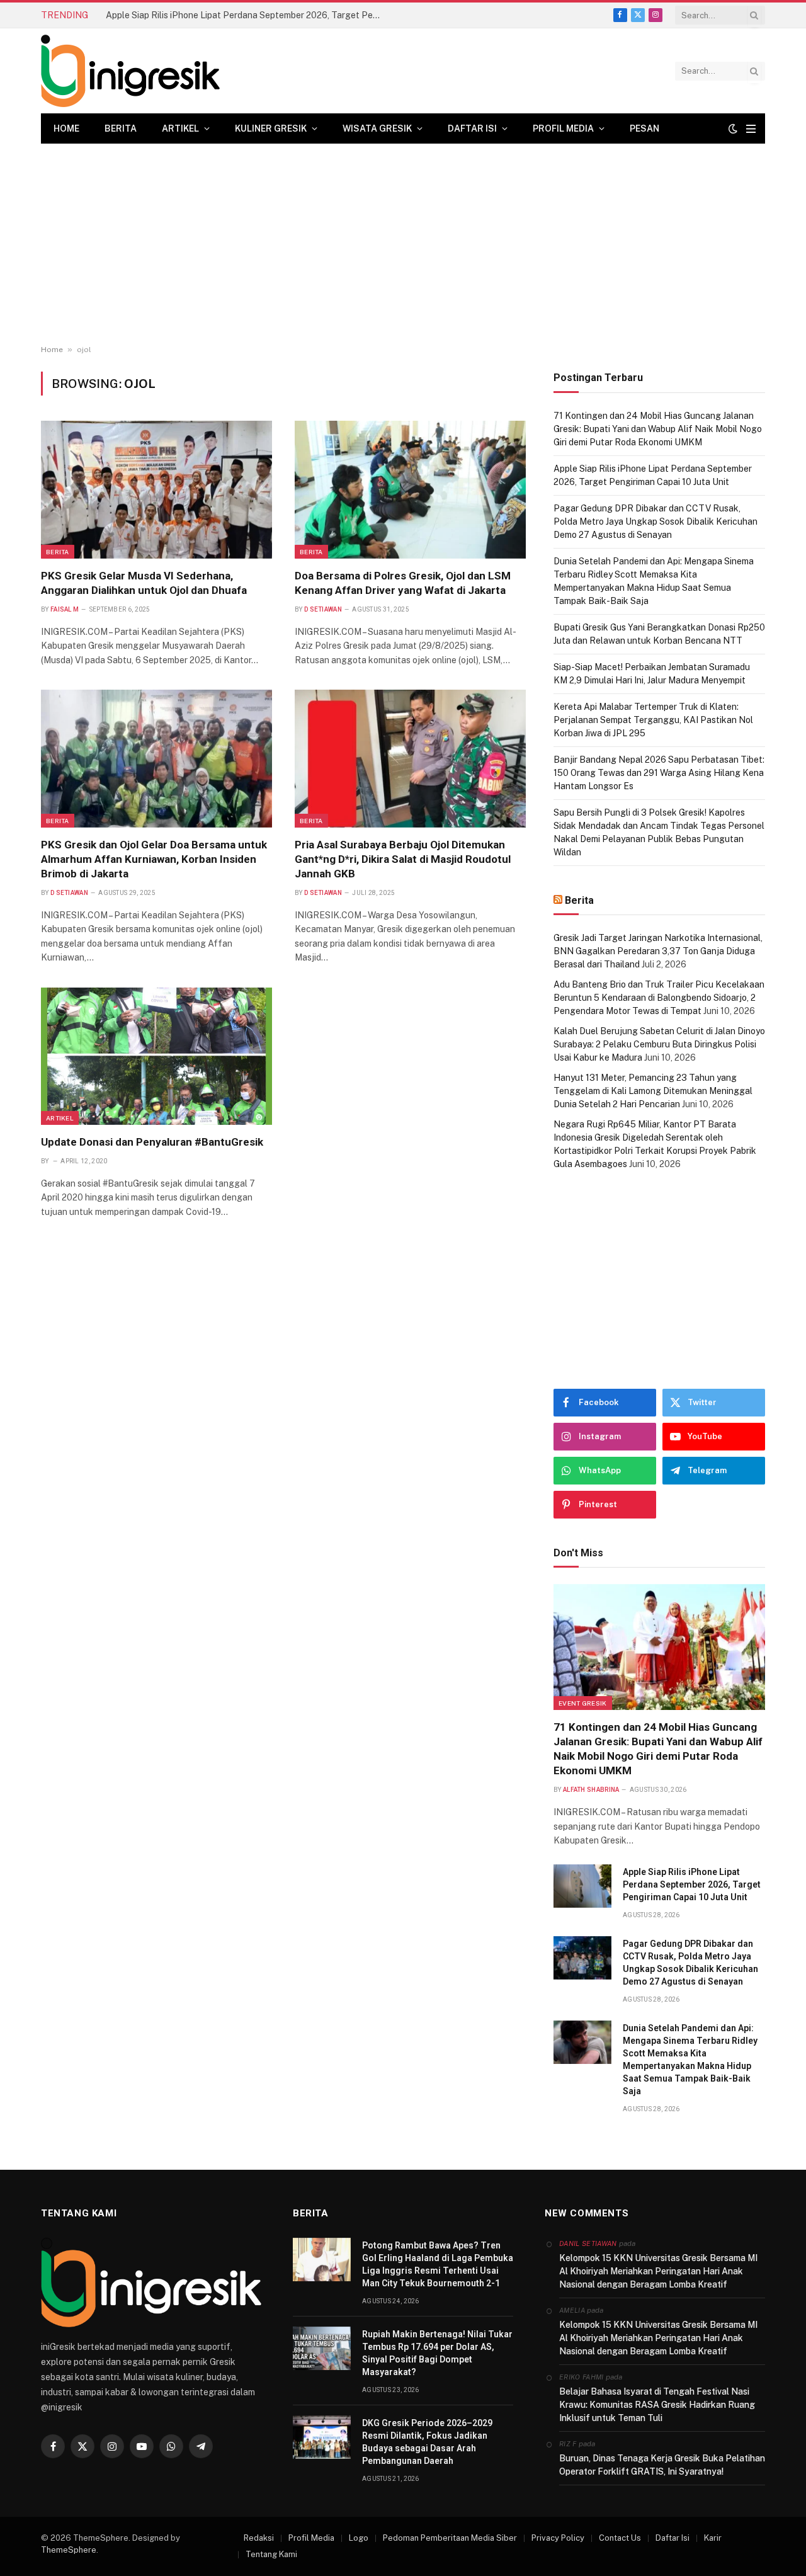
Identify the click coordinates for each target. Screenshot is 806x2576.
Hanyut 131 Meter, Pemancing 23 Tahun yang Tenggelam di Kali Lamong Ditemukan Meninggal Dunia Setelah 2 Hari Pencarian (653, 1091)
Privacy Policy (558, 2538)
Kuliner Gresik (271, 128)
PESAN (644, 128)
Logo (359, 2538)
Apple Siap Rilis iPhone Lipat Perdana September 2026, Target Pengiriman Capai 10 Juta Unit (247, 15)
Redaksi (259, 2538)
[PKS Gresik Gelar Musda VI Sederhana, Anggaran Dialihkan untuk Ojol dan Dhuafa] (156, 489)
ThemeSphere (69, 2550)
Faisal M (65, 609)
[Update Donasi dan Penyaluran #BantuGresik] (156, 1056)
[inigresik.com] (130, 71)
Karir (713, 2538)
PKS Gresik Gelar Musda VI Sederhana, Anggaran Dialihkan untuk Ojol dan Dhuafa (144, 583)
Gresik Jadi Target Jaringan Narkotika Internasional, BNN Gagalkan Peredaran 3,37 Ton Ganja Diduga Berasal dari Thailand (658, 951)
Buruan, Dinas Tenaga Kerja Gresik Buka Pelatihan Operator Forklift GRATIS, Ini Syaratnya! (662, 2465)
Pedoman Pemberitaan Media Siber (450, 2538)
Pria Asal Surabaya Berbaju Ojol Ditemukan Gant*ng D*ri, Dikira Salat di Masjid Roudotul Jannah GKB (403, 859)
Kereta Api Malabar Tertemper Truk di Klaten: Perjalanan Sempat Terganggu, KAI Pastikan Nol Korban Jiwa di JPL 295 (653, 720)
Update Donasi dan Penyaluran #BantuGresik (152, 1142)
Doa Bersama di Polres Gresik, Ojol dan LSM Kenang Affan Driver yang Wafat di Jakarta (403, 583)
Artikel (180, 128)
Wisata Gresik (377, 128)
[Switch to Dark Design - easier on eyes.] (733, 128)
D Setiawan (323, 609)
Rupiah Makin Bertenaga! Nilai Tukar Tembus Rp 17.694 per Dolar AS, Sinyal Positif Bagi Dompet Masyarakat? (437, 2353)
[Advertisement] (403, 244)
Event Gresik (583, 1703)
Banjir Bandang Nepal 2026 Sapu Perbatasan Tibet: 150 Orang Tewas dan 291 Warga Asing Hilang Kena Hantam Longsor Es (659, 773)
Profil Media (563, 128)
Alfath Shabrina (591, 1790)
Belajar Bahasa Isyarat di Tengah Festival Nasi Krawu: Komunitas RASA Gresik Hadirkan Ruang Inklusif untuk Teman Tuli (657, 2405)
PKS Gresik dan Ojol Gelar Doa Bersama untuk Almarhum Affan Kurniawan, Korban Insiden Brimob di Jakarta (154, 859)
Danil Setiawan (588, 2243)
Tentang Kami (271, 2554)
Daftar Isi (472, 128)
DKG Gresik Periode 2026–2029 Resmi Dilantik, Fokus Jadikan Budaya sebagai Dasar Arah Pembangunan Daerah (427, 2442)
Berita (121, 128)
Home (66, 128)
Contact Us (620, 2538)
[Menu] (751, 129)
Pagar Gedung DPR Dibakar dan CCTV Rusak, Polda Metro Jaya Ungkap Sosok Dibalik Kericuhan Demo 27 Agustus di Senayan (656, 521)
